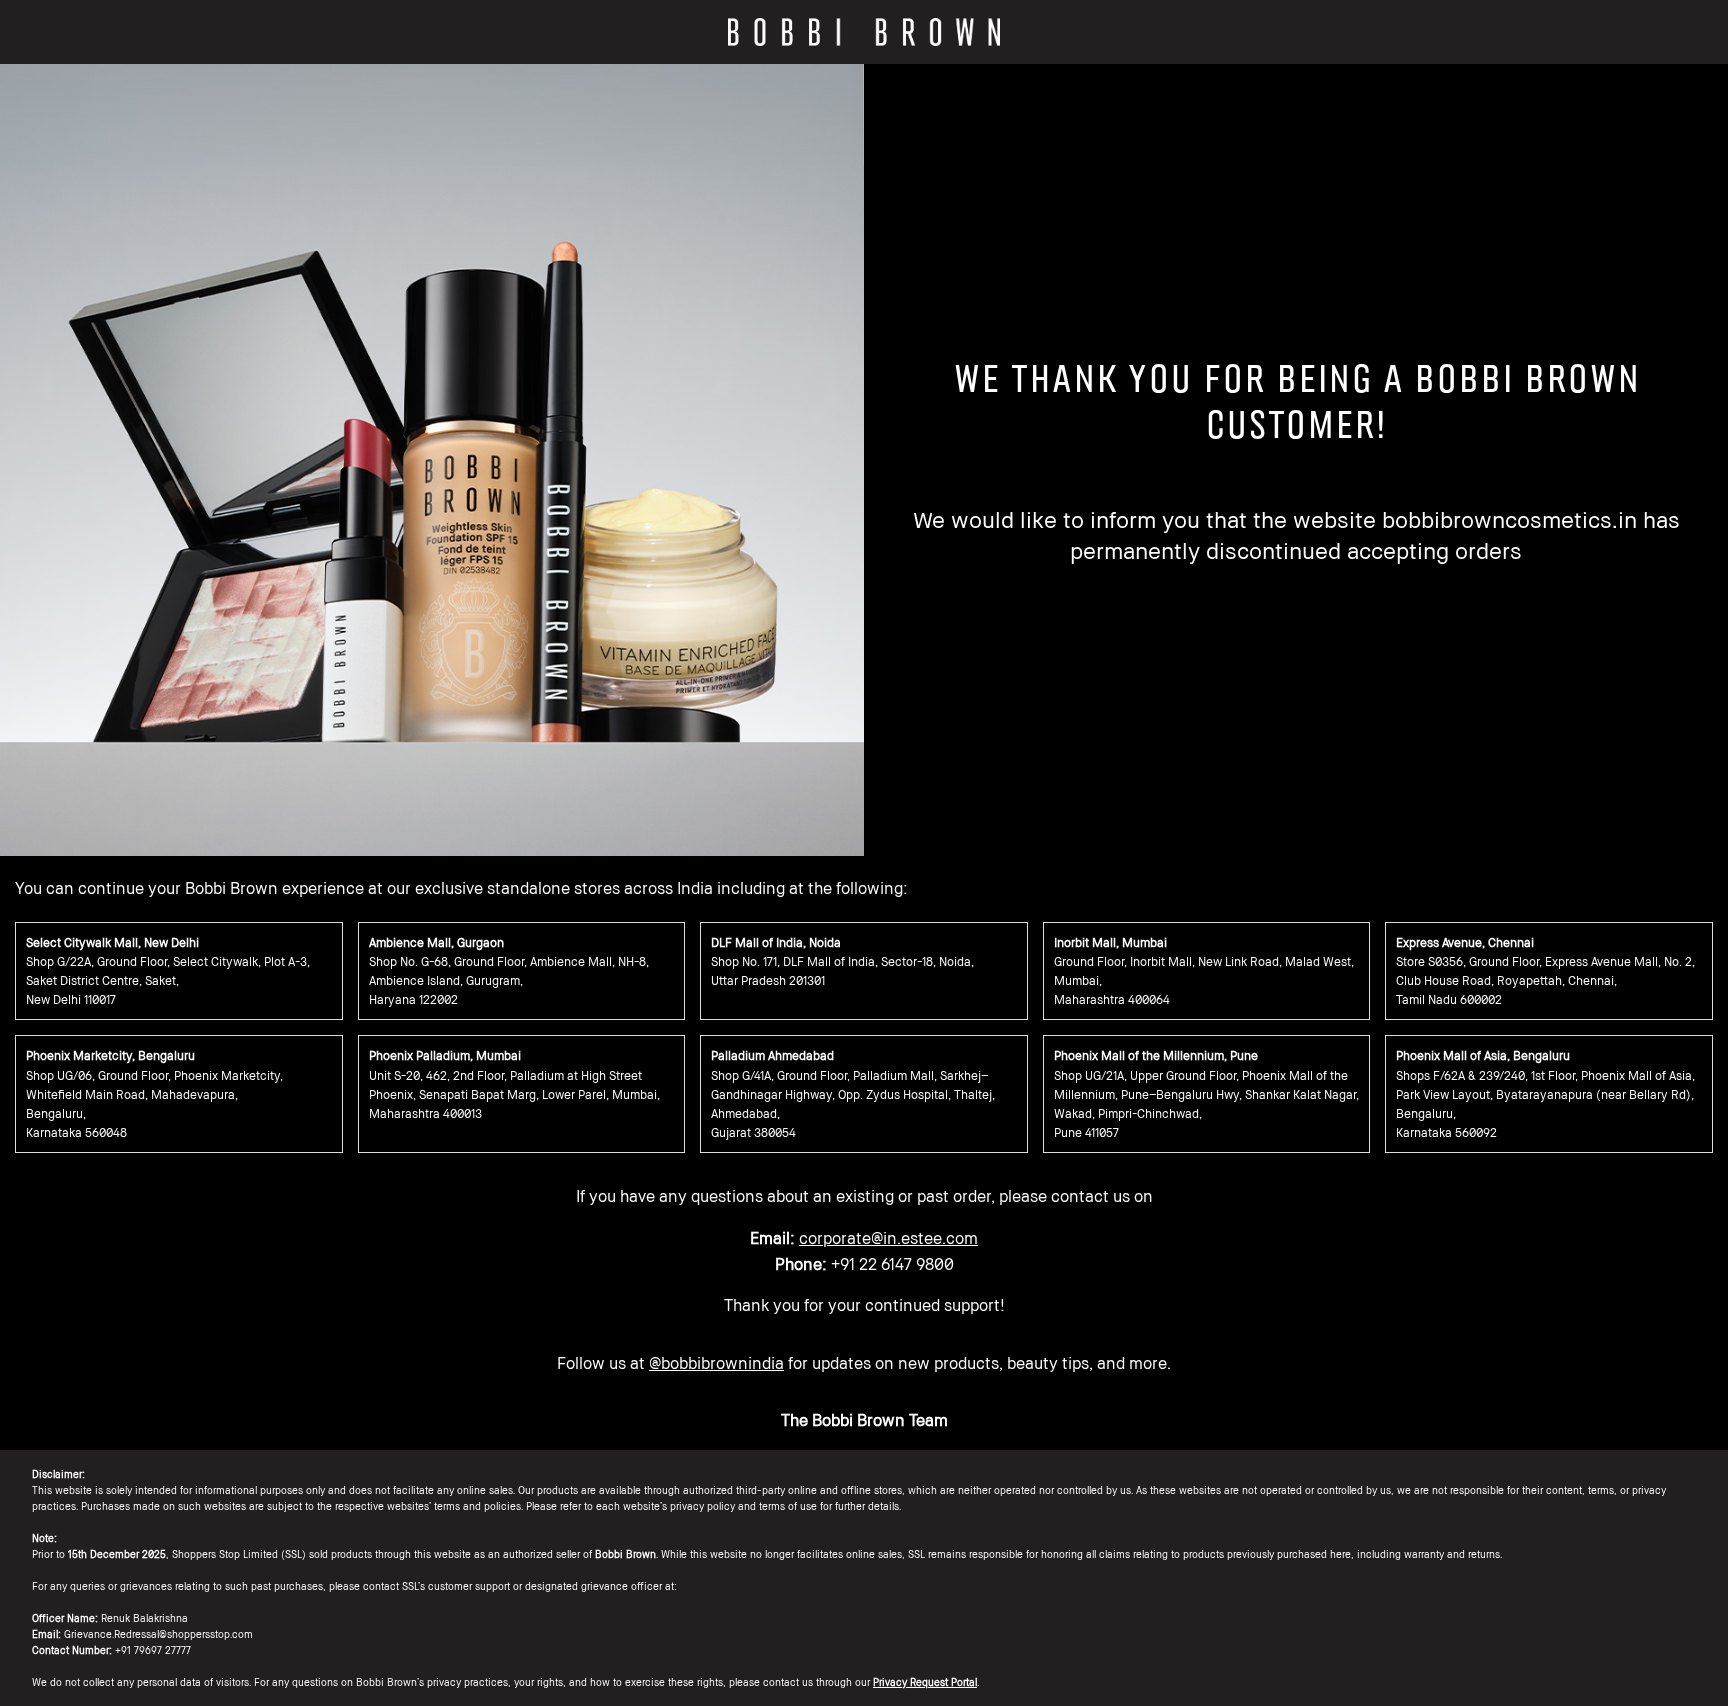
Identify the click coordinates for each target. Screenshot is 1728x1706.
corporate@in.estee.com (888, 1238)
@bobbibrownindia (716, 1363)
